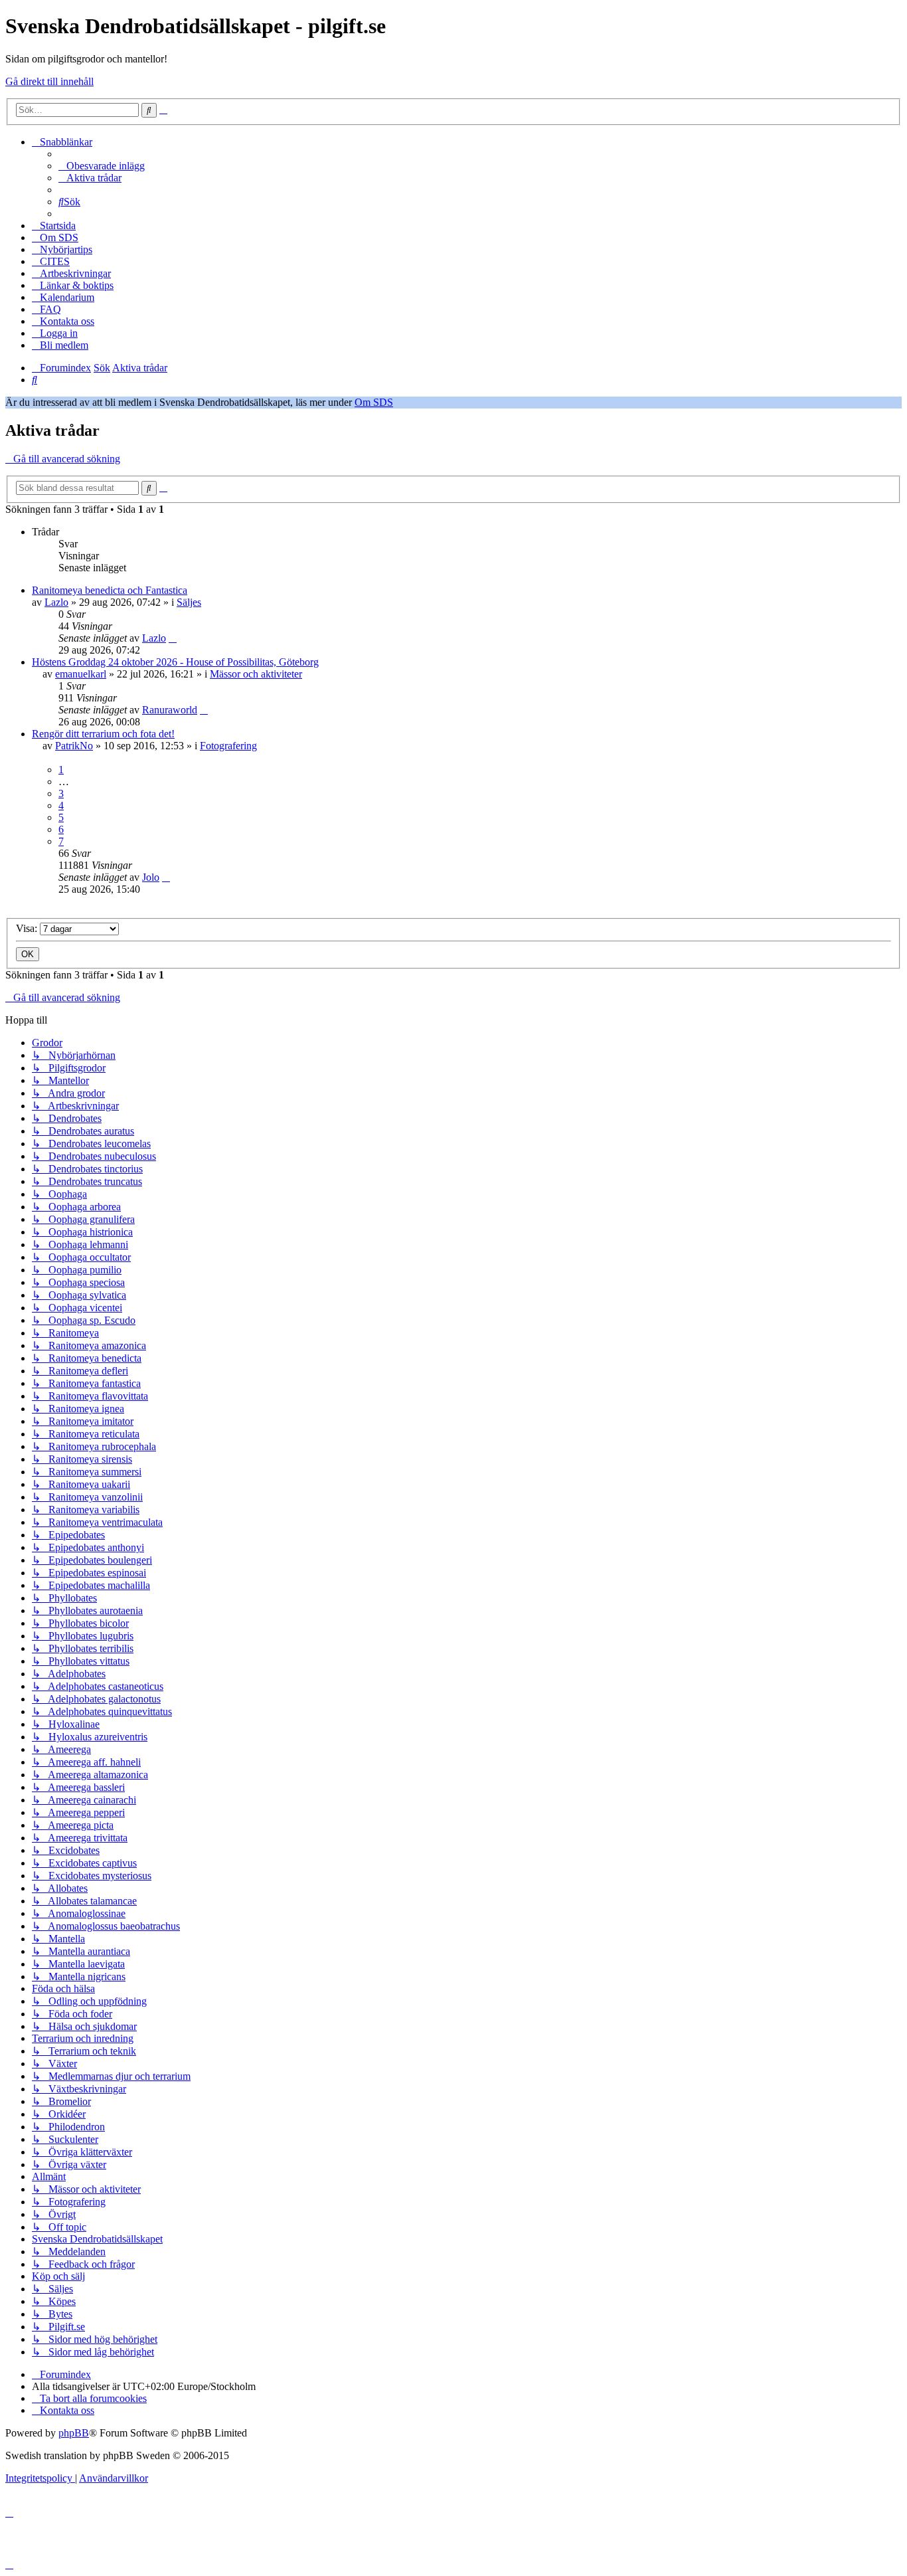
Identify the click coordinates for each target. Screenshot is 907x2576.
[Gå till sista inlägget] (173, 638)
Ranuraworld (170, 710)
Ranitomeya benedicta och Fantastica (110, 590)
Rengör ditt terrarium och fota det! (103, 734)
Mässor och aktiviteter (256, 674)
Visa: (28, 928)
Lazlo (56, 602)
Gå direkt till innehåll (49, 81)
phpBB (74, 2433)
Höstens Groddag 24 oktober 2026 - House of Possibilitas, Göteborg (175, 662)
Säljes (189, 602)
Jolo (151, 877)
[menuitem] (102, 166)
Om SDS (374, 402)
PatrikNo (74, 746)
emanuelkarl (81, 674)
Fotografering (228, 746)
